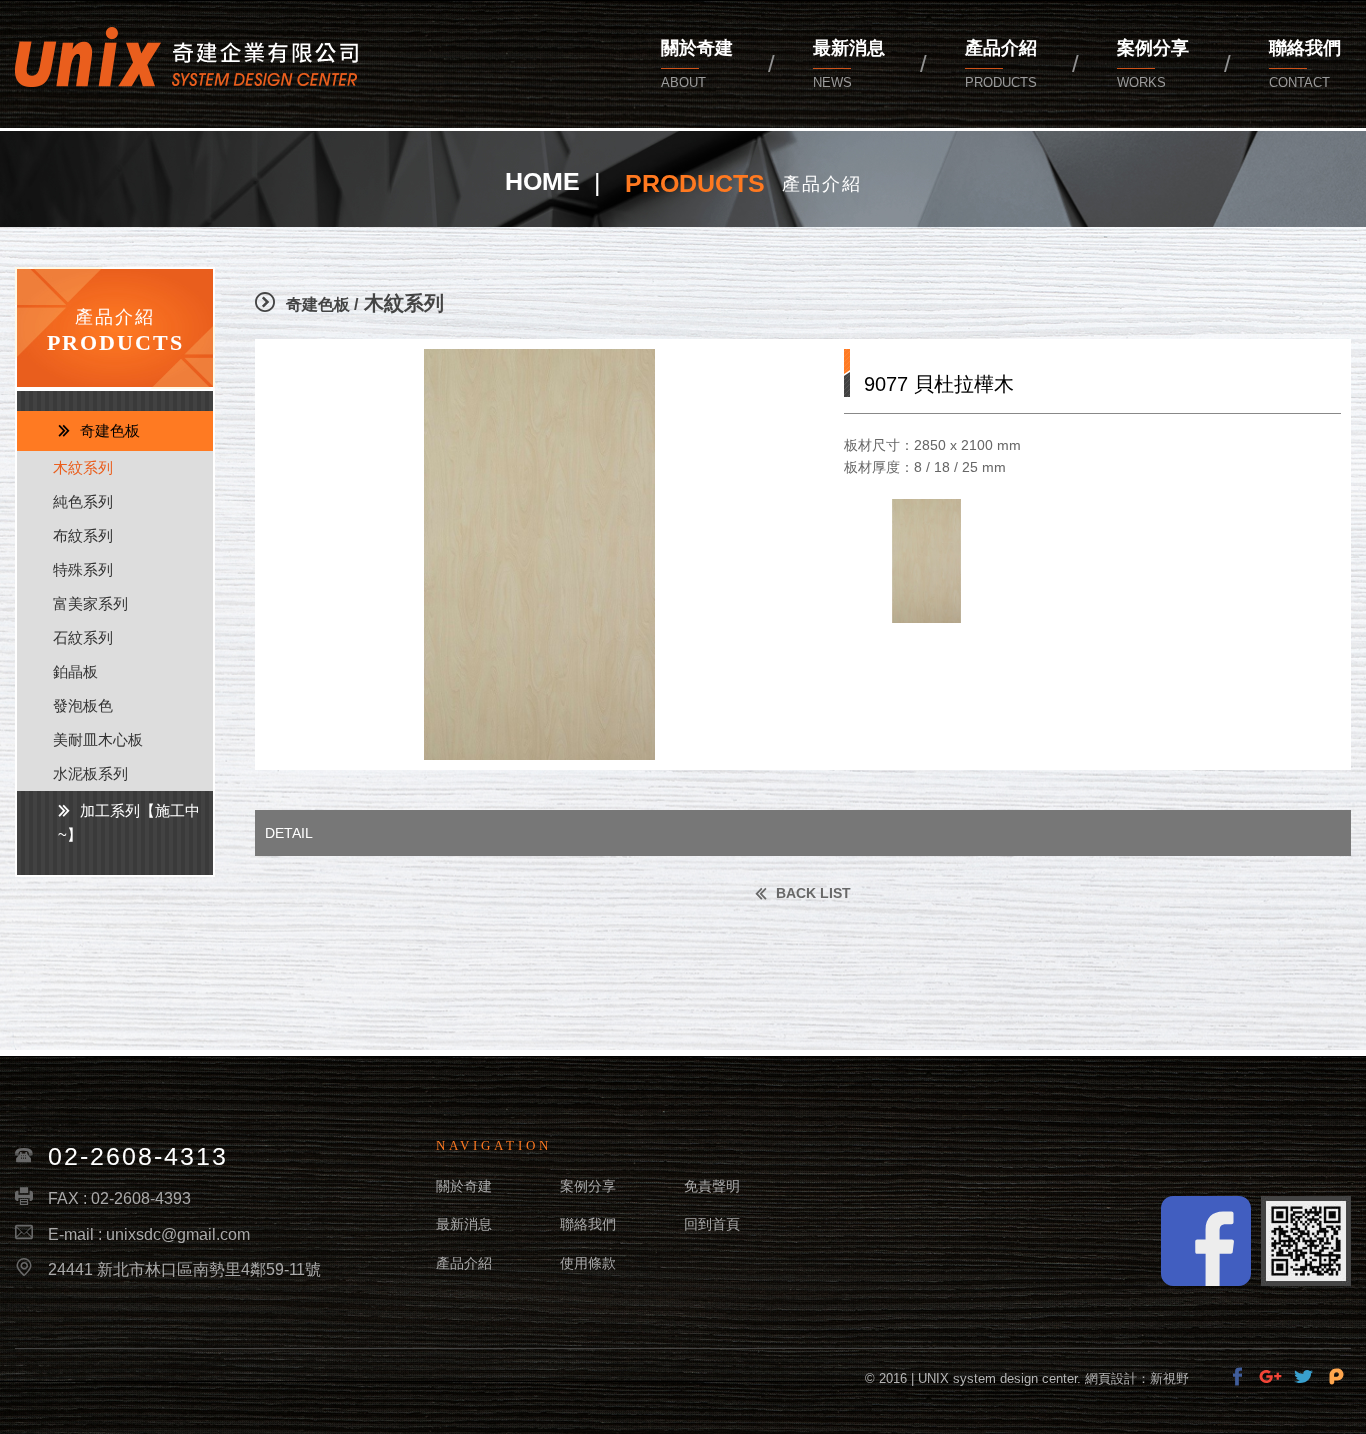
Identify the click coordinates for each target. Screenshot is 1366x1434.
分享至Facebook (1237, 1376)
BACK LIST (811, 893)
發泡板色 (83, 705)
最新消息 (849, 64)
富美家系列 (90, 603)
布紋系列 (83, 535)
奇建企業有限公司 (186, 57)
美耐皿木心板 (98, 739)
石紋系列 (83, 637)
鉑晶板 (75, 671)
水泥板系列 (90, 773)
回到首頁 (712, 1224)
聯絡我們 (588, 1224)
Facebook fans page (1206, 1241)
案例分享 (1153, 64)
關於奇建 (697, 64)
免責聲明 (712, 1186)
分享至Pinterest (1336, 1376)
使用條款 (588, 1263)
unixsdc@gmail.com (178, 1234)
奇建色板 (110, 430)
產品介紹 (1001, 64)
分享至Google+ (1270, 1376)
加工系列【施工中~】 (129, 822)
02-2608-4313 (138, 1156)
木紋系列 (83, 467)
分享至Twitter (1303, 1376)
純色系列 (83, 501)
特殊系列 (83, 569)
